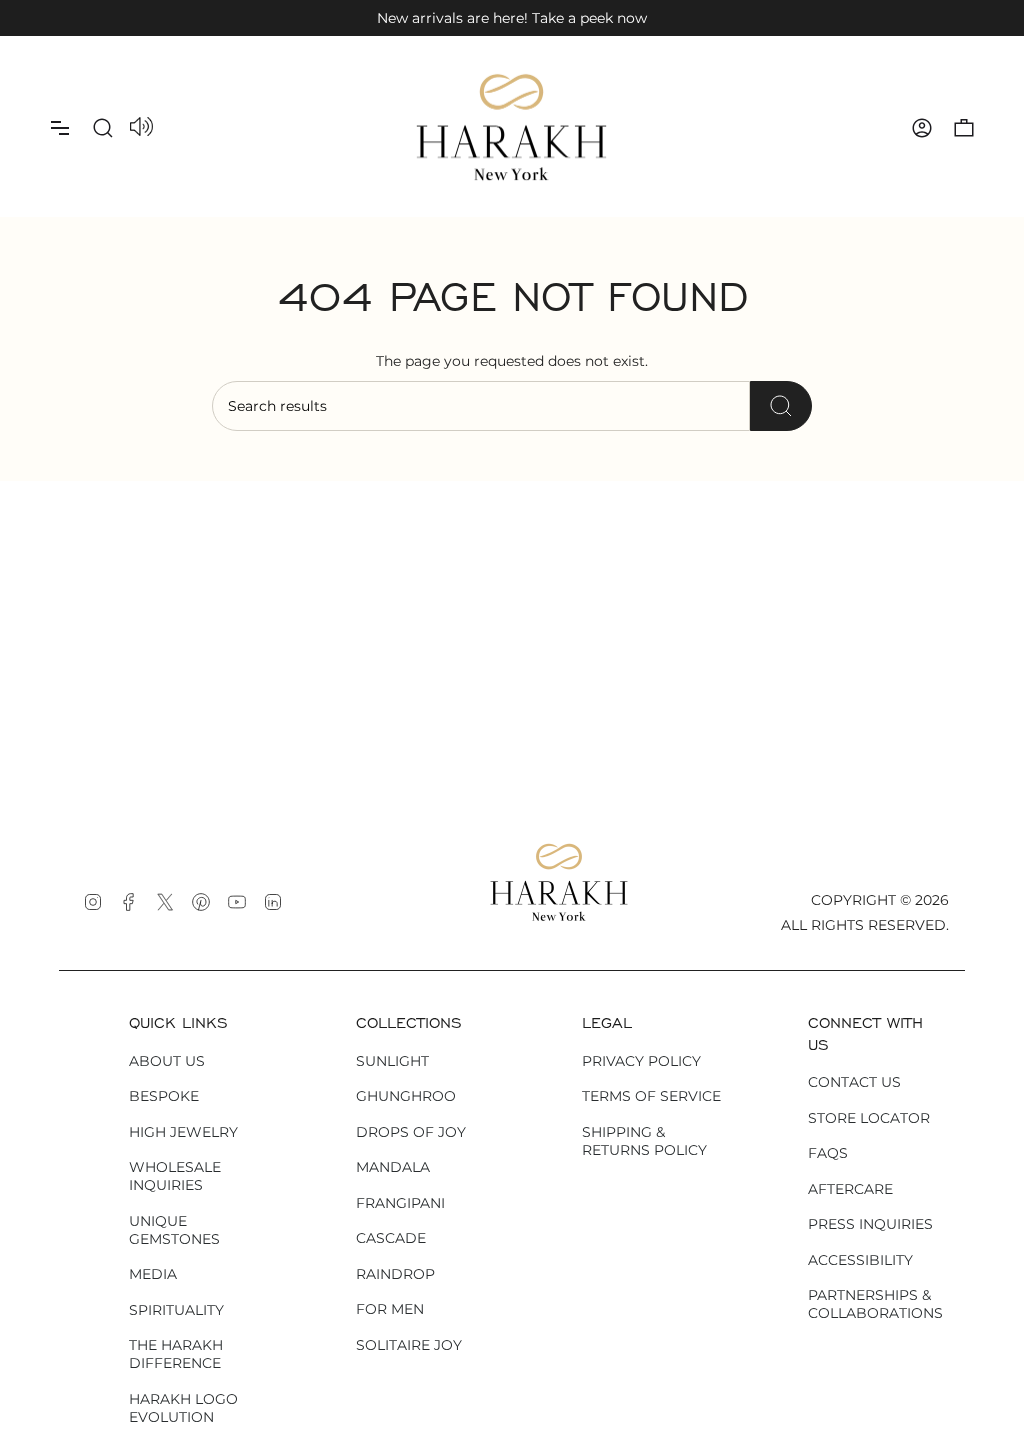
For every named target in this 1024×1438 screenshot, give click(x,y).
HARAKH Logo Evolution (183, 1408)
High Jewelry (183, 1132)
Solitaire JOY (409, 1345)
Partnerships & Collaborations (875, 1304)
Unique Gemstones (174, 1230)
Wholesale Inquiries (175, 1176)
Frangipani (400, 1203)
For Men (390, 1309)
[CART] (964, 127)
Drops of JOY (411, 1132)
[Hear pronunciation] (141, 127)
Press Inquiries (870, 1224)
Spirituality (176, 1310)
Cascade (391, 1238)
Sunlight (392, 1061)
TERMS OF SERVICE (651, 1096)
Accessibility (860, 1260)
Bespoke (164, 1096)
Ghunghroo (406, 1096)
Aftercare (850, 1189)
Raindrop (395, 1274)
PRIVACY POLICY (641, 1061)
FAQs (828, 1153)
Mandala (393, 1167)
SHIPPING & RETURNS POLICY (644, 1141)
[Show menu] (60, 127)
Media (153, 1274)
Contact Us (854, 1082)
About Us (167, 1061)
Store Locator (869, 1118)
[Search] (781, 406)
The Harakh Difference (176, 1354)
